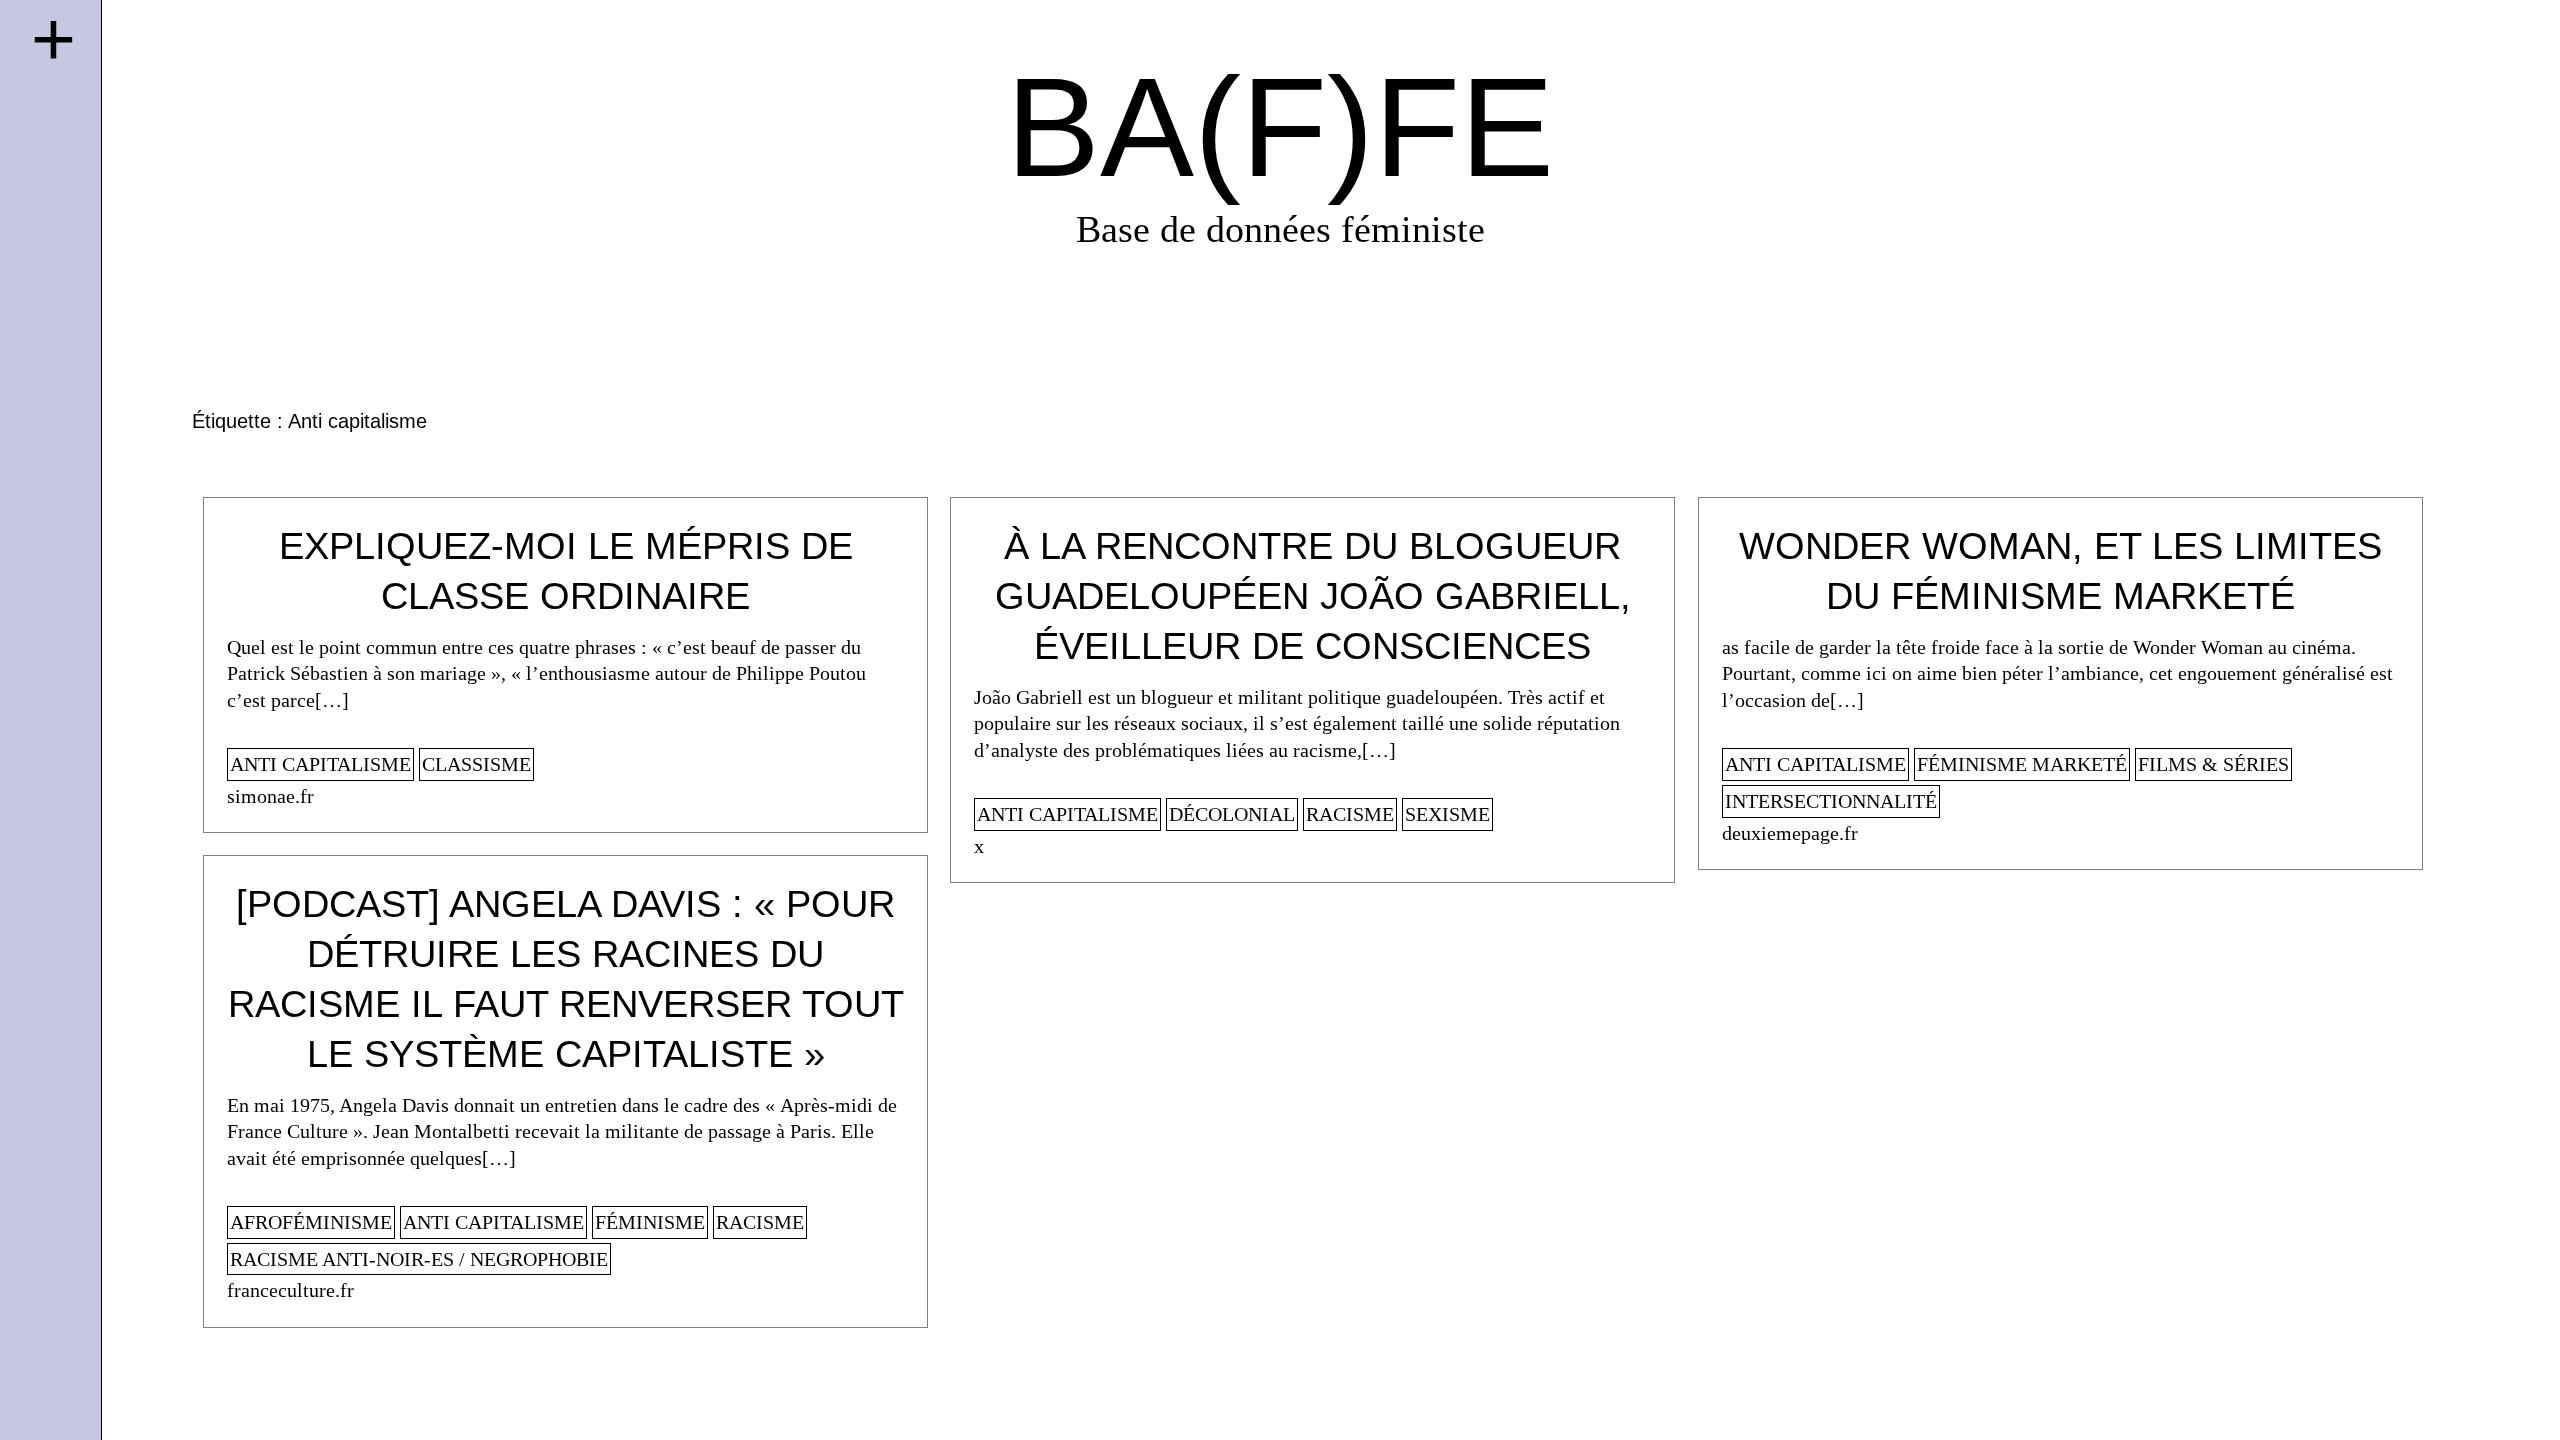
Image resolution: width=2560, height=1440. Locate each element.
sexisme (1447, 814)
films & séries (2213, 764)
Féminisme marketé (2022, 764)
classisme (476, 764)
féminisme (650, 1222)
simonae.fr (270, 796)
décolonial (1232, 814)
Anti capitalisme (320, 764)
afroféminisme (311, 1222)
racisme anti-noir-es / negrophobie (419, 1259)
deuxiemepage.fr (1790, 833)
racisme (1350, 814)
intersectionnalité (1831, 801)
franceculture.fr (290, 1290)
